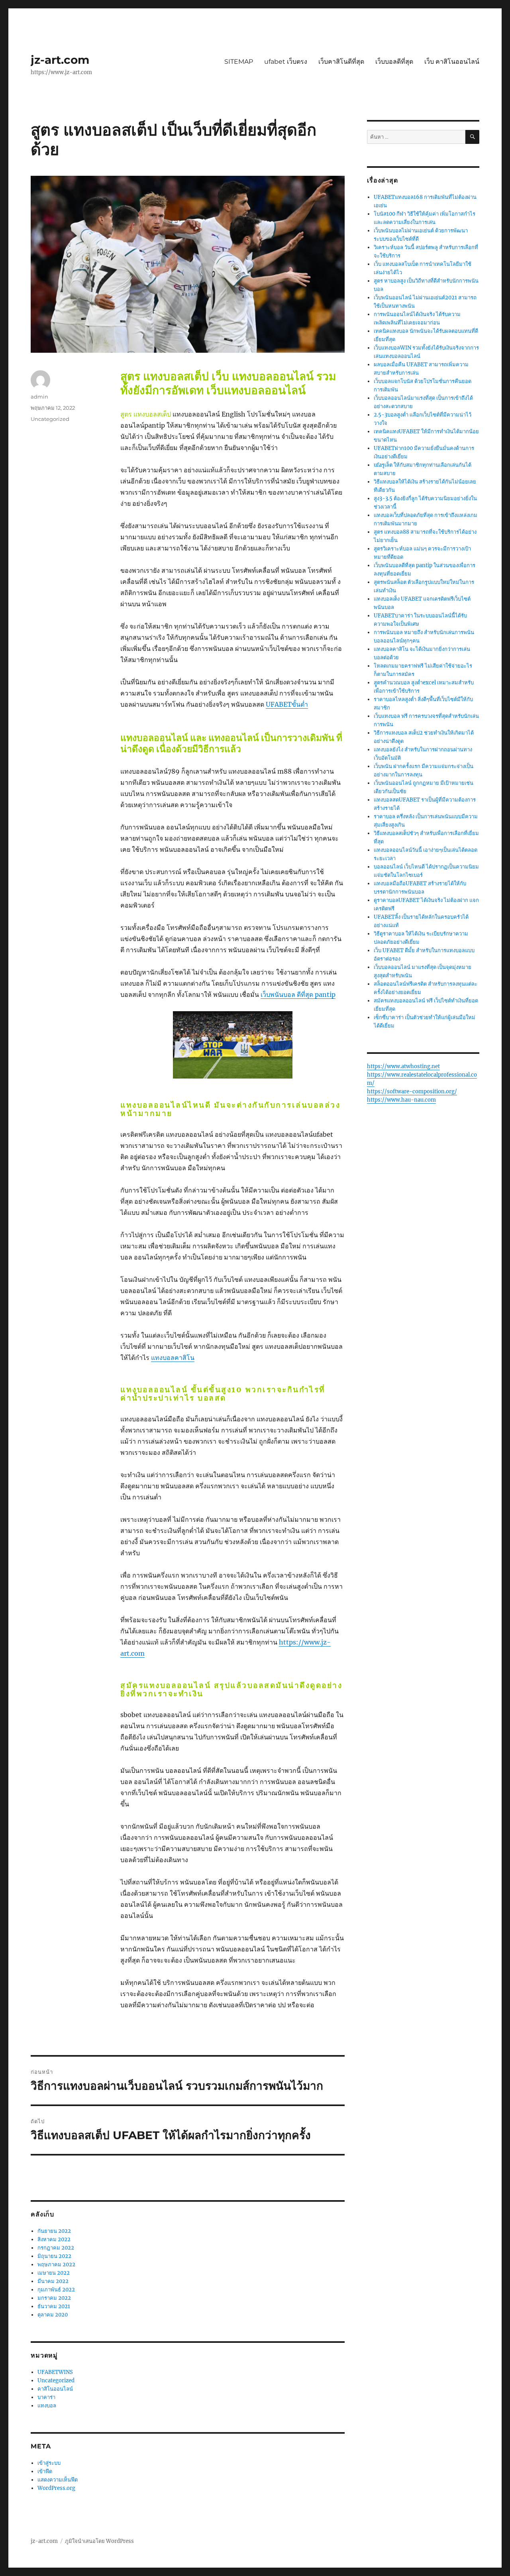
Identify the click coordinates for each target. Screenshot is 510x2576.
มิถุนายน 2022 (54, 2256)
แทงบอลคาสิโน (173, 1358)
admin (39, 397)
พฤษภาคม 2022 (56, 2265)
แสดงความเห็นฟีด (58, 2480)
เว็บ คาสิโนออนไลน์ (452, 62)
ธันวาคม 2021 (54, 2306)
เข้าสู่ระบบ (49, 2463)
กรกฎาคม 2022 (56, 2248)
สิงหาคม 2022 (54, 2239)
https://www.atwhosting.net (403, 1066)
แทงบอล (47, 2406)
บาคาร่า (46, 2397)
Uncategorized (50, 419)
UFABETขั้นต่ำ (287, 704)
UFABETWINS (55, 2372)
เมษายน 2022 (54, 2273)
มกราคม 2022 (54, 2298)
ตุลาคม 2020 (53, 2315)
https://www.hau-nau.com (401, 1100)
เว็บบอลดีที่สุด (394, 62)
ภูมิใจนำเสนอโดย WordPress (99, 2541)
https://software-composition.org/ (412, 1092)
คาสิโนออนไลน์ (55, 2389)
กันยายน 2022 (54, 2231)
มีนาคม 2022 (53, 2281)
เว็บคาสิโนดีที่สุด (341, 62)
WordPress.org (56, 2488)
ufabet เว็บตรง (286, 62)
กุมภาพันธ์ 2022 (56, 2290)
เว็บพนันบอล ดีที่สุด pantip (298, 994)
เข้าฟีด (45, 2471)
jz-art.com (60, 60)
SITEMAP (239, 62)
